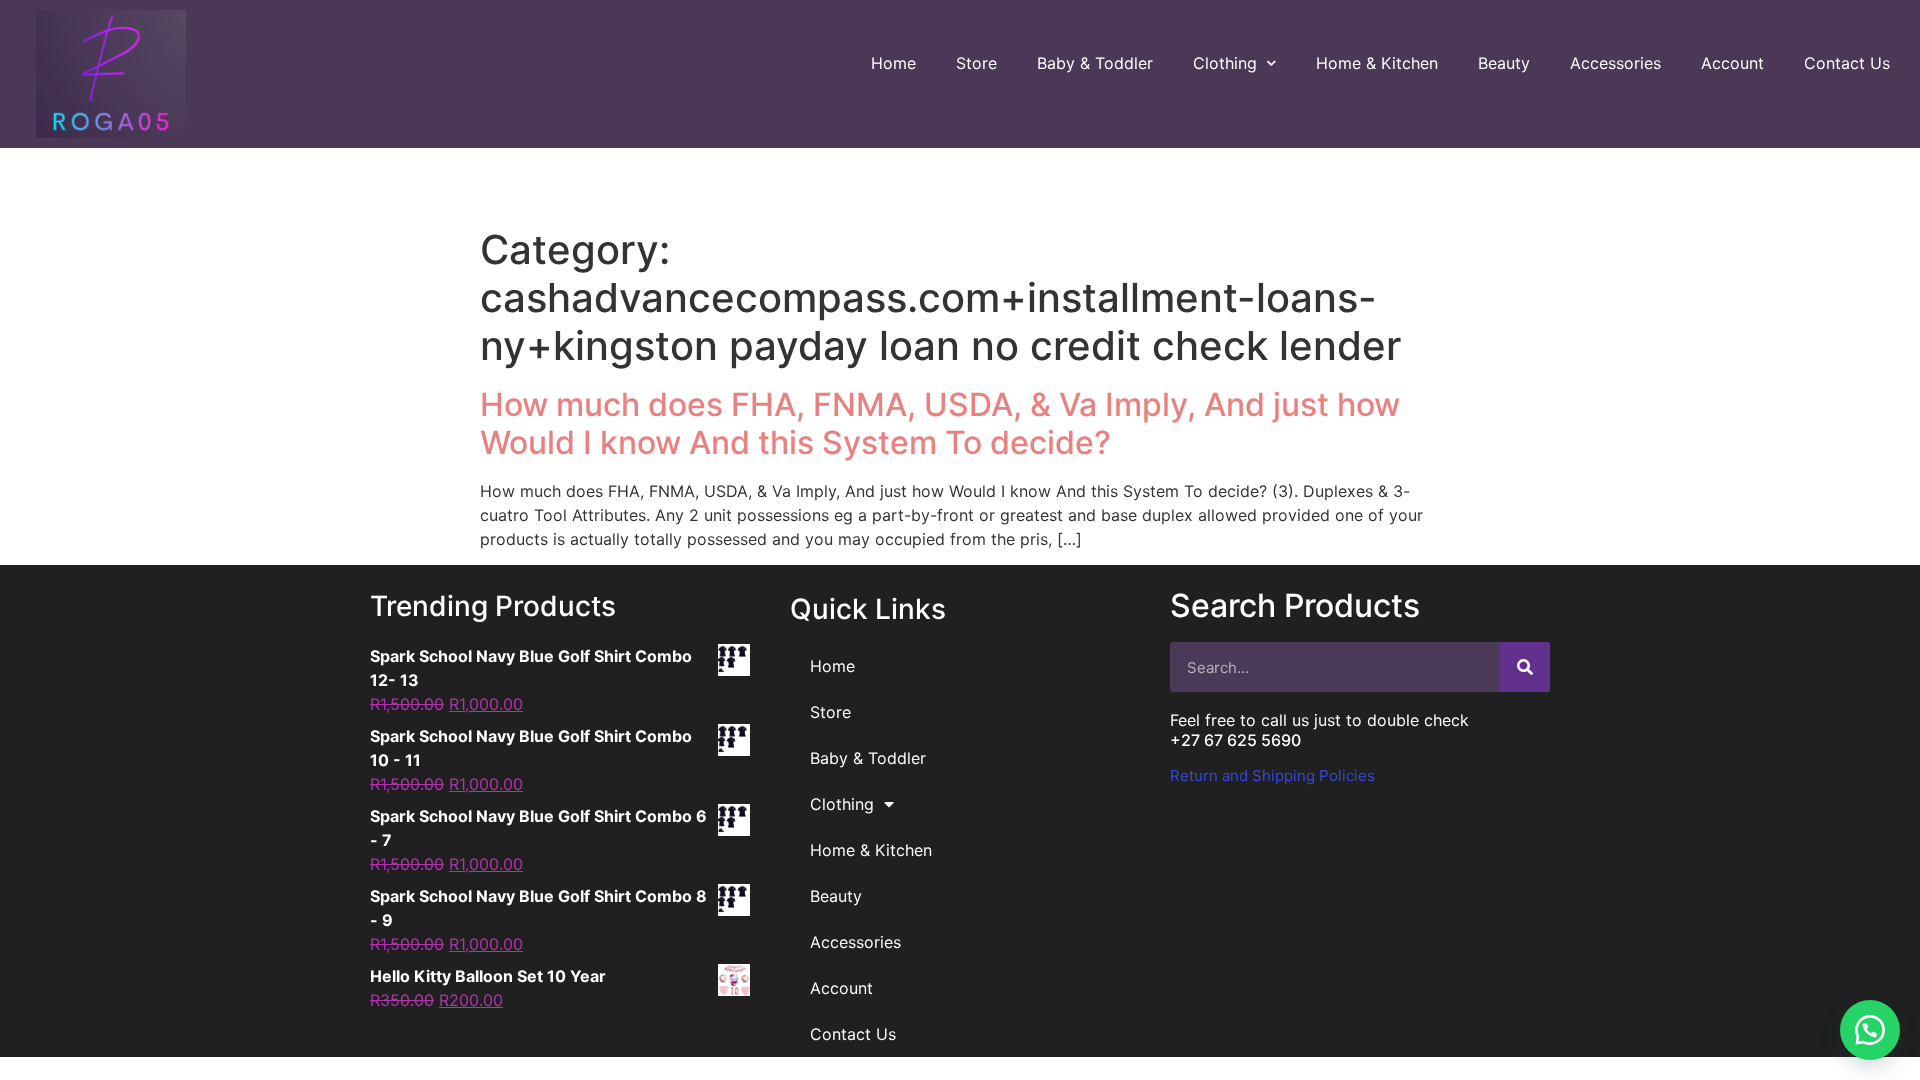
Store (976, 63)
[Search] (1525, 667)
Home (893, 63)
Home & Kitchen (1377, 63)
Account (1732, 63)
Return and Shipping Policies (1272, 775)
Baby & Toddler (1095, 63)
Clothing (1225, 63)
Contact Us (1847, 63)
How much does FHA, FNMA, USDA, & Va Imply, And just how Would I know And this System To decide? (940, 423)
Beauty (1504, 63)
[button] (1870, 1030)
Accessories (1615, 63)
